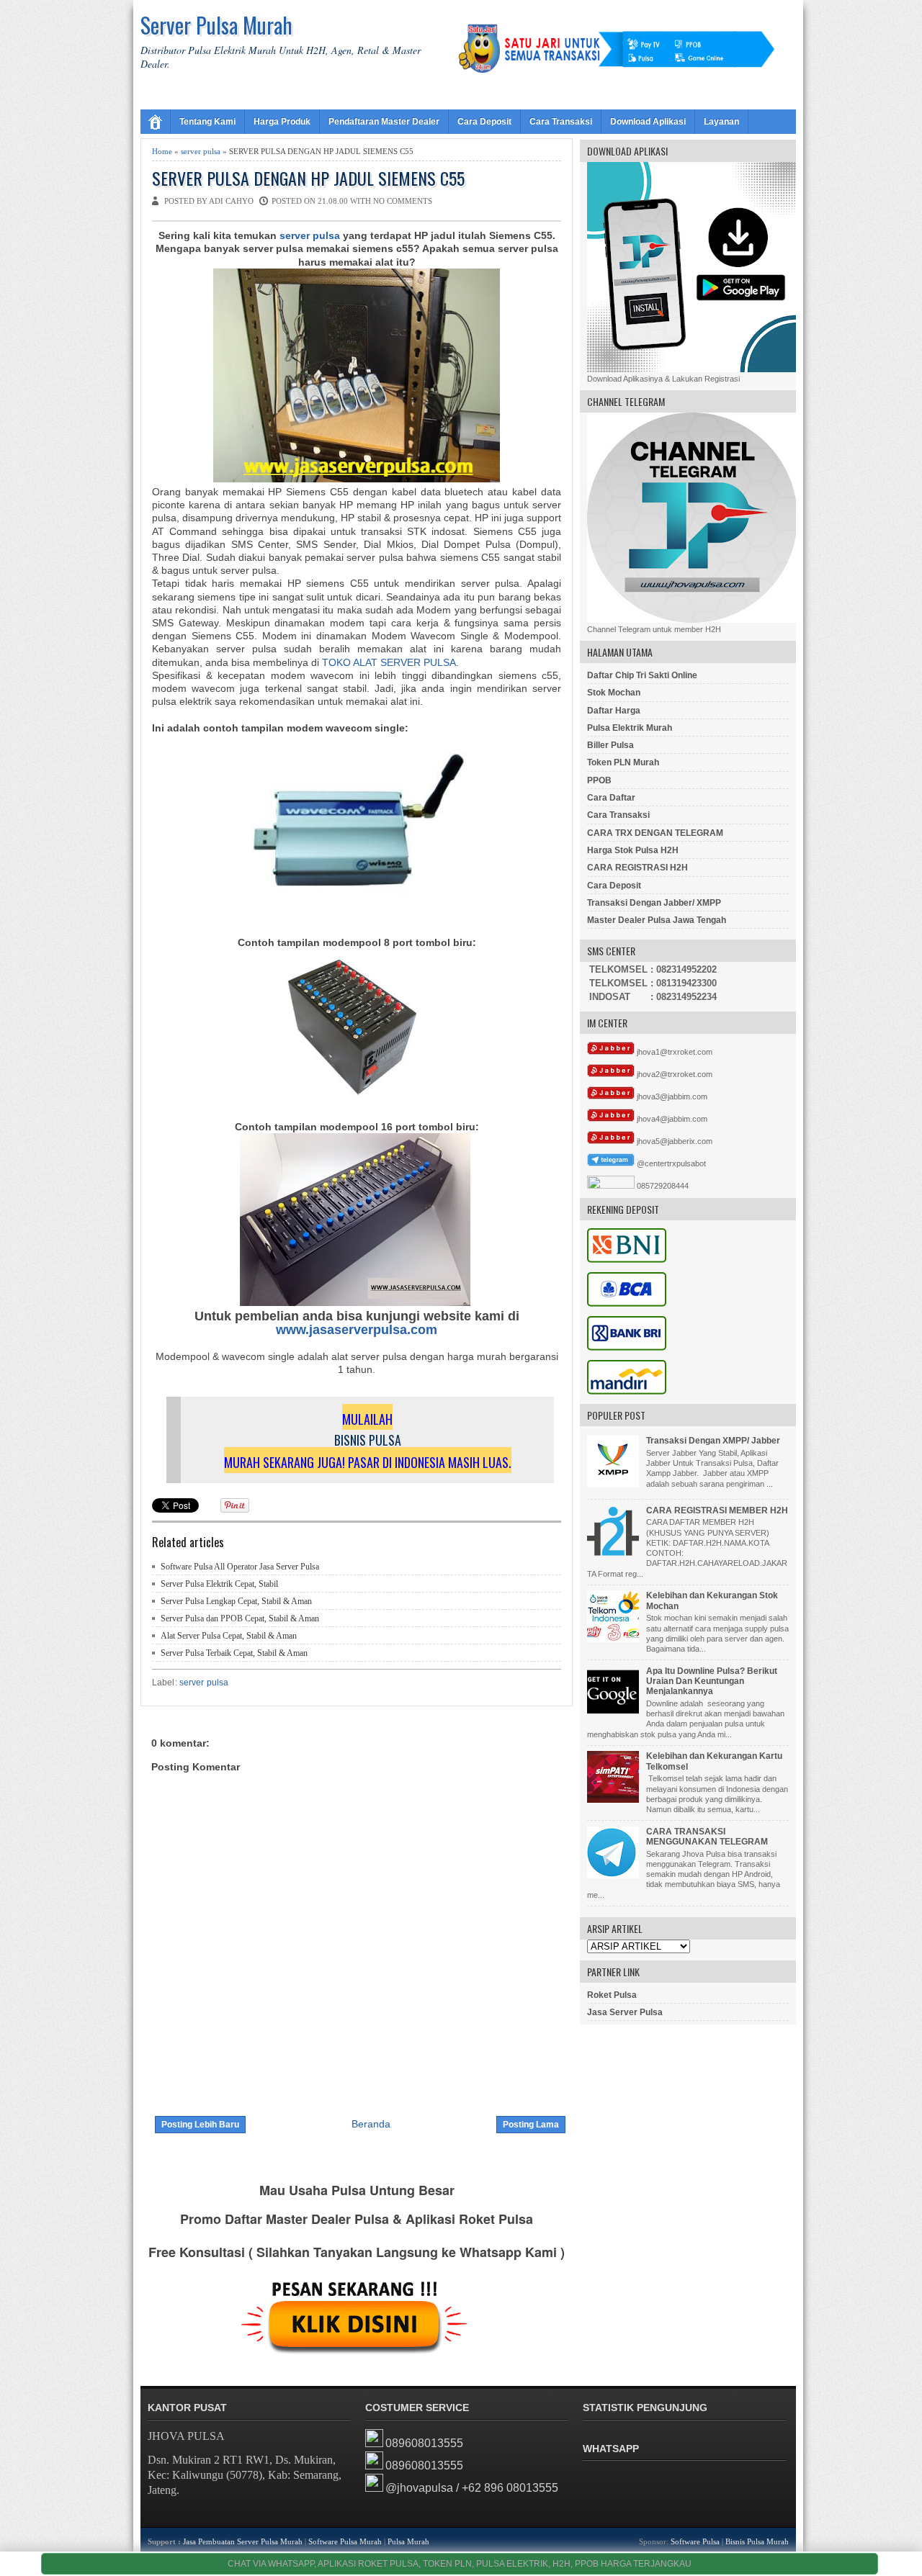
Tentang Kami (207, 122)
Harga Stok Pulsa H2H (633, 850)
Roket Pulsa (612, 1995)
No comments (403, 201)
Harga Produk (282, 122)
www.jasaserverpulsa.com (357, 1330)
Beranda (371, 2124)
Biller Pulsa (610, 745)
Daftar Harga (614, 711)
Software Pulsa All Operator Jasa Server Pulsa (240, 1567)
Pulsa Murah (408, 2541)
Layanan (721, 122)
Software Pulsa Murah (345, 2541)
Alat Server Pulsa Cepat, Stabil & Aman (229, 1636)
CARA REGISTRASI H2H (637, 868)
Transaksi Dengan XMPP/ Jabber (713, 1441)
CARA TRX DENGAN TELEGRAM (655, 833)
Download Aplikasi (648, 122)
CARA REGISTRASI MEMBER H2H (717, 1510)
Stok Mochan (614, 693)
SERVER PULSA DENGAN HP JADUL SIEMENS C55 (308, 178)
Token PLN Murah (623, 762)
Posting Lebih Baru (200, 2125)
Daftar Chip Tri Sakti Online (642, 675)
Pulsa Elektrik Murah (630, 728)
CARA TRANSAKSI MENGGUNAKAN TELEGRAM (707, 1837)
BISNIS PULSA (368, 1440)
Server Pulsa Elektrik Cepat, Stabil (219, 1584)
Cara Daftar (611, 798)
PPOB (599, 780)
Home (162, 151)
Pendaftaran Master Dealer (384, 122)
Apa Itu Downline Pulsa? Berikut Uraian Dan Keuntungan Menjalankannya (712, 1681)
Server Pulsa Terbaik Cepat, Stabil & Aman (234, 1653)
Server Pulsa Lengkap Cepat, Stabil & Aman (236, 1601)
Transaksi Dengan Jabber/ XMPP (654, 903)
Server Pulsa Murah (216, 25)
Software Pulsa (695, 2541)
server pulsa (201, 151)
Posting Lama (531, 2125)
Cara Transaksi (561, 122)
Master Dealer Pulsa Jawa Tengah (657, 920)
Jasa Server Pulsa (625, 2012)
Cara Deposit (484, 122)
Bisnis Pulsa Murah (757, 2541)
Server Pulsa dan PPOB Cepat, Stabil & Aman (240, 1618)
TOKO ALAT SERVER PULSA (389, 662)
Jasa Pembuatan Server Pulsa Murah (243, 2541)
